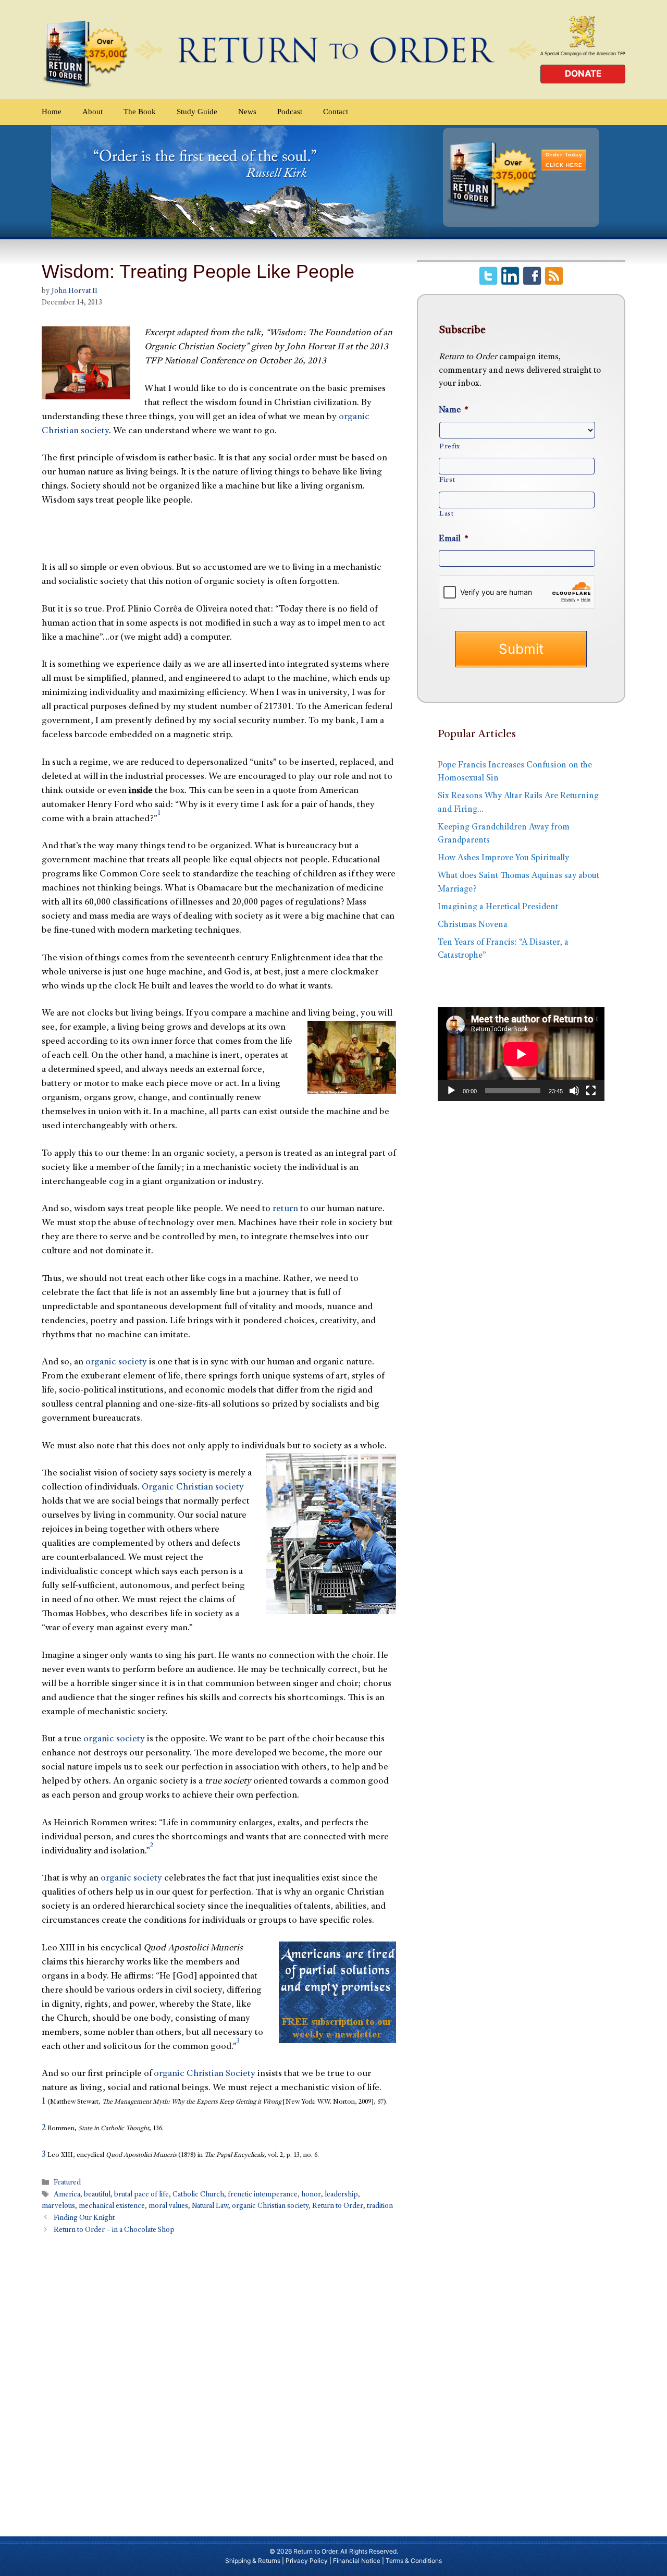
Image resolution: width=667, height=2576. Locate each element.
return (285, 1209)
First (447, 480)
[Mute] (574, 1091)
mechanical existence (112, 2206)
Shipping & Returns (253, 2561)
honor (311, 2195)
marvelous (58, 2206)
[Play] (451, 1091)
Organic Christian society (193, 1487)
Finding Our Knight (84, 2218)
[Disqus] (219, 2380)
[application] (521, 1054)
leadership (341, 2195)
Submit (521, 649)
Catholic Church (198, 2195)
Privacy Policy (307, 2561)
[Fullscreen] (591, 1091)
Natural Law (210, 2206)
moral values (168, 2206)
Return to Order (338, 2206)
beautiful (97, 2195)
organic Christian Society (205, 2074)
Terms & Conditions (414, 2561)
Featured (67, 2183)
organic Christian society (270, 2206)
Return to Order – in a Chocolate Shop (114, 2230)
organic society (116, 1362)
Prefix (450, 447)
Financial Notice (357, 2561)
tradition (380, 2206)
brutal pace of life (141, 2195)
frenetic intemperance (263, 2195)
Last (447, 514)
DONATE (583, 74)
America (67, 2195)
